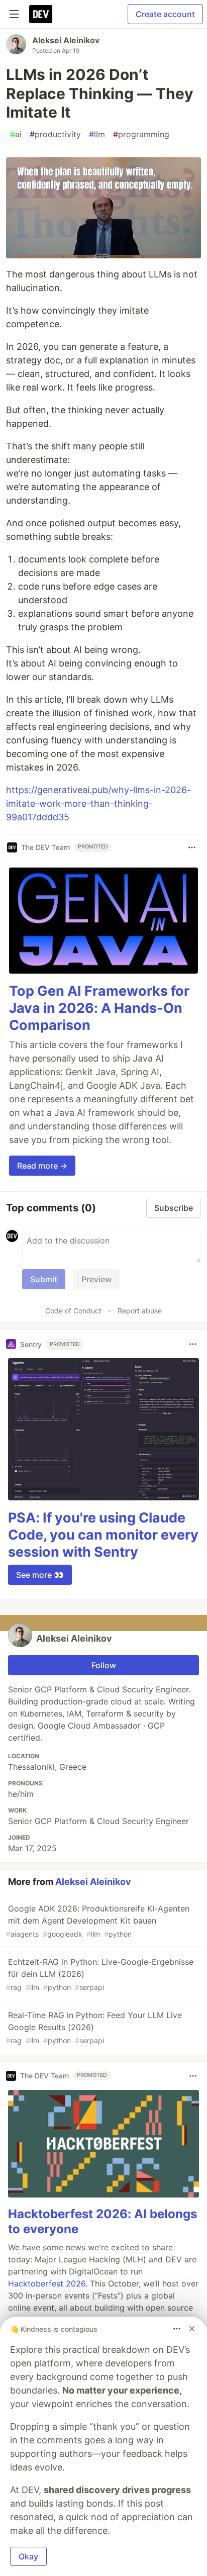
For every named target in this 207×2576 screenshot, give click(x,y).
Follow (104, 1665)
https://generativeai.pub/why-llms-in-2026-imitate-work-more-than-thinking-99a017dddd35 (98, 803)
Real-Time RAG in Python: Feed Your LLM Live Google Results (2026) (94, 2027)
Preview (96, 1279)
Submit (44, 1279)
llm (97, 134)
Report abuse (140, 1311)
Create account (165, 14)
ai (16, 134)
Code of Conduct (73, 1311)
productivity (55, 134)
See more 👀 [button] (40, 1575)
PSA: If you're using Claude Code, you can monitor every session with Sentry (103, 1535)
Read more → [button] (42, 1166)
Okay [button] (28, 2556)
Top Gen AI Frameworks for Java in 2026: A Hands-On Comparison (99, 1008)
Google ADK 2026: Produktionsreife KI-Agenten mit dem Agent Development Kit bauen (98, 1921)
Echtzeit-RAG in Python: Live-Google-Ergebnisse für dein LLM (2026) (100, 1974)
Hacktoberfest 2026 (47, 2283)
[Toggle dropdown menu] (192, 847)
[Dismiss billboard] (192, 2329)
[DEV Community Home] (41, 14)
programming (141, 134)
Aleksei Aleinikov (66, 40)
